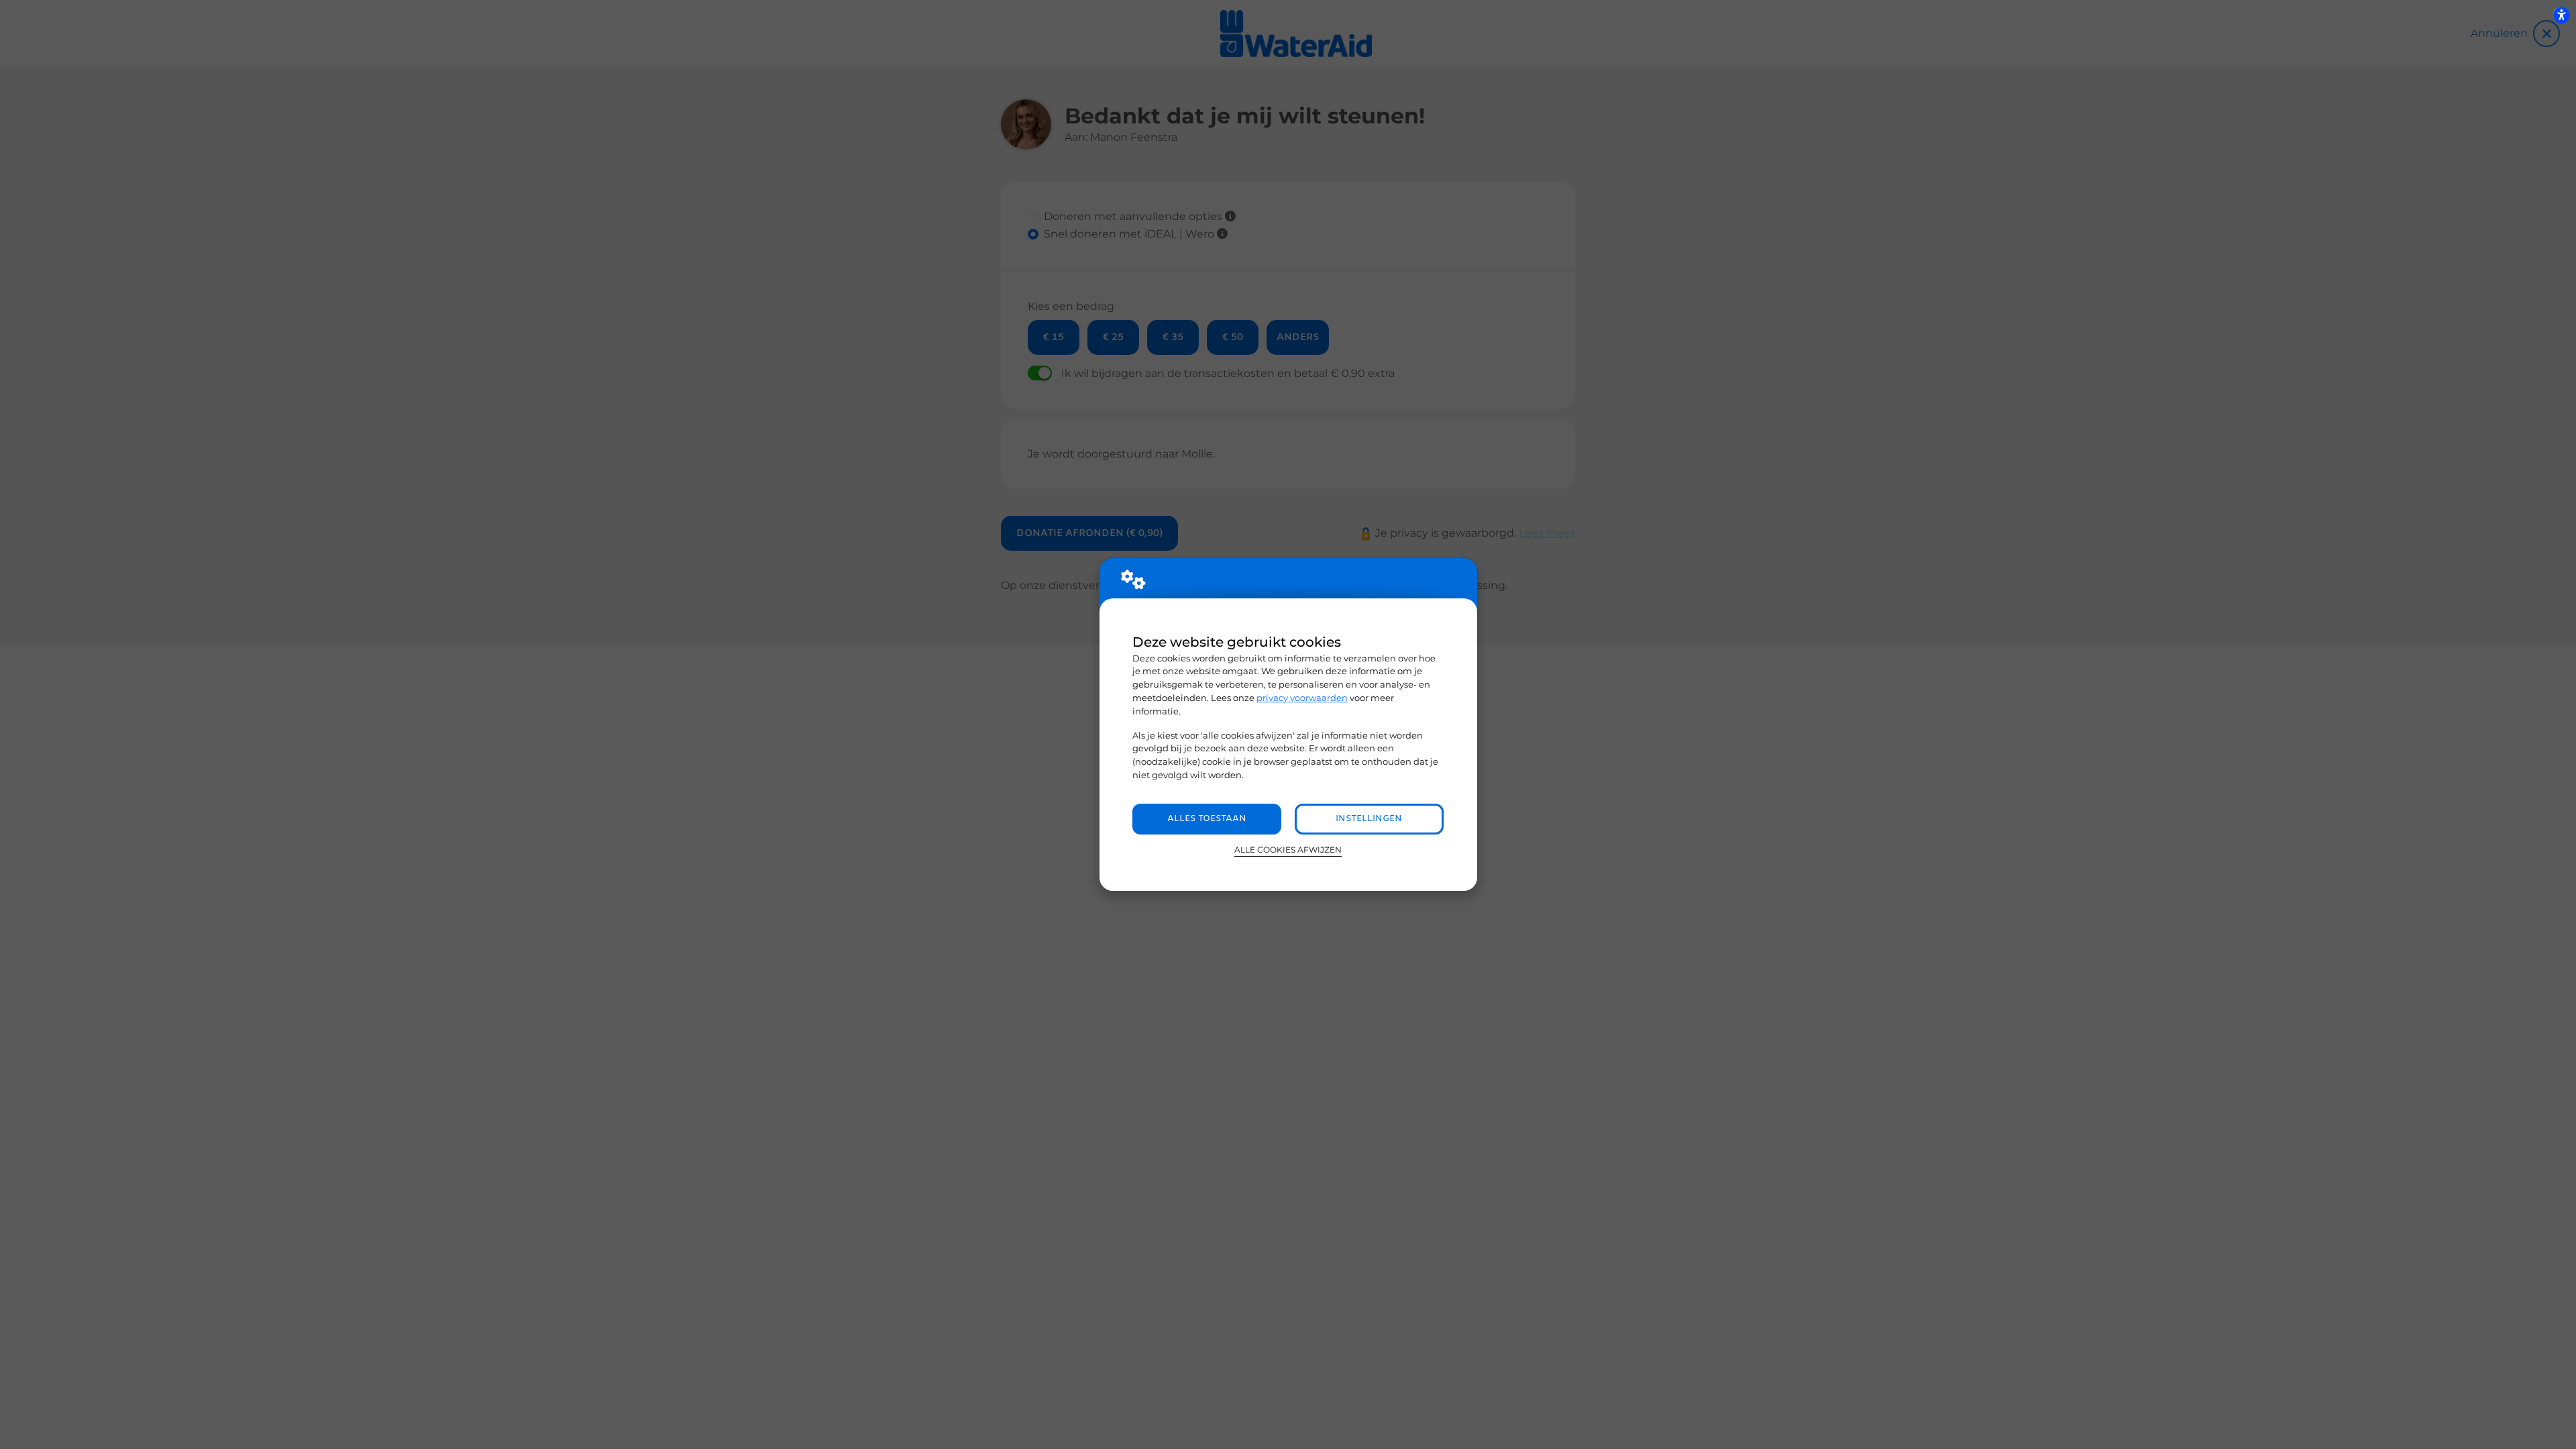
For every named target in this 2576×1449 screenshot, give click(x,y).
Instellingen (1369, 819)
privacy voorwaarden (1302, 698)
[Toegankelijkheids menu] (2561, 15)
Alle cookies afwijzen (1288, 850)
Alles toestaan (1207, 819)
